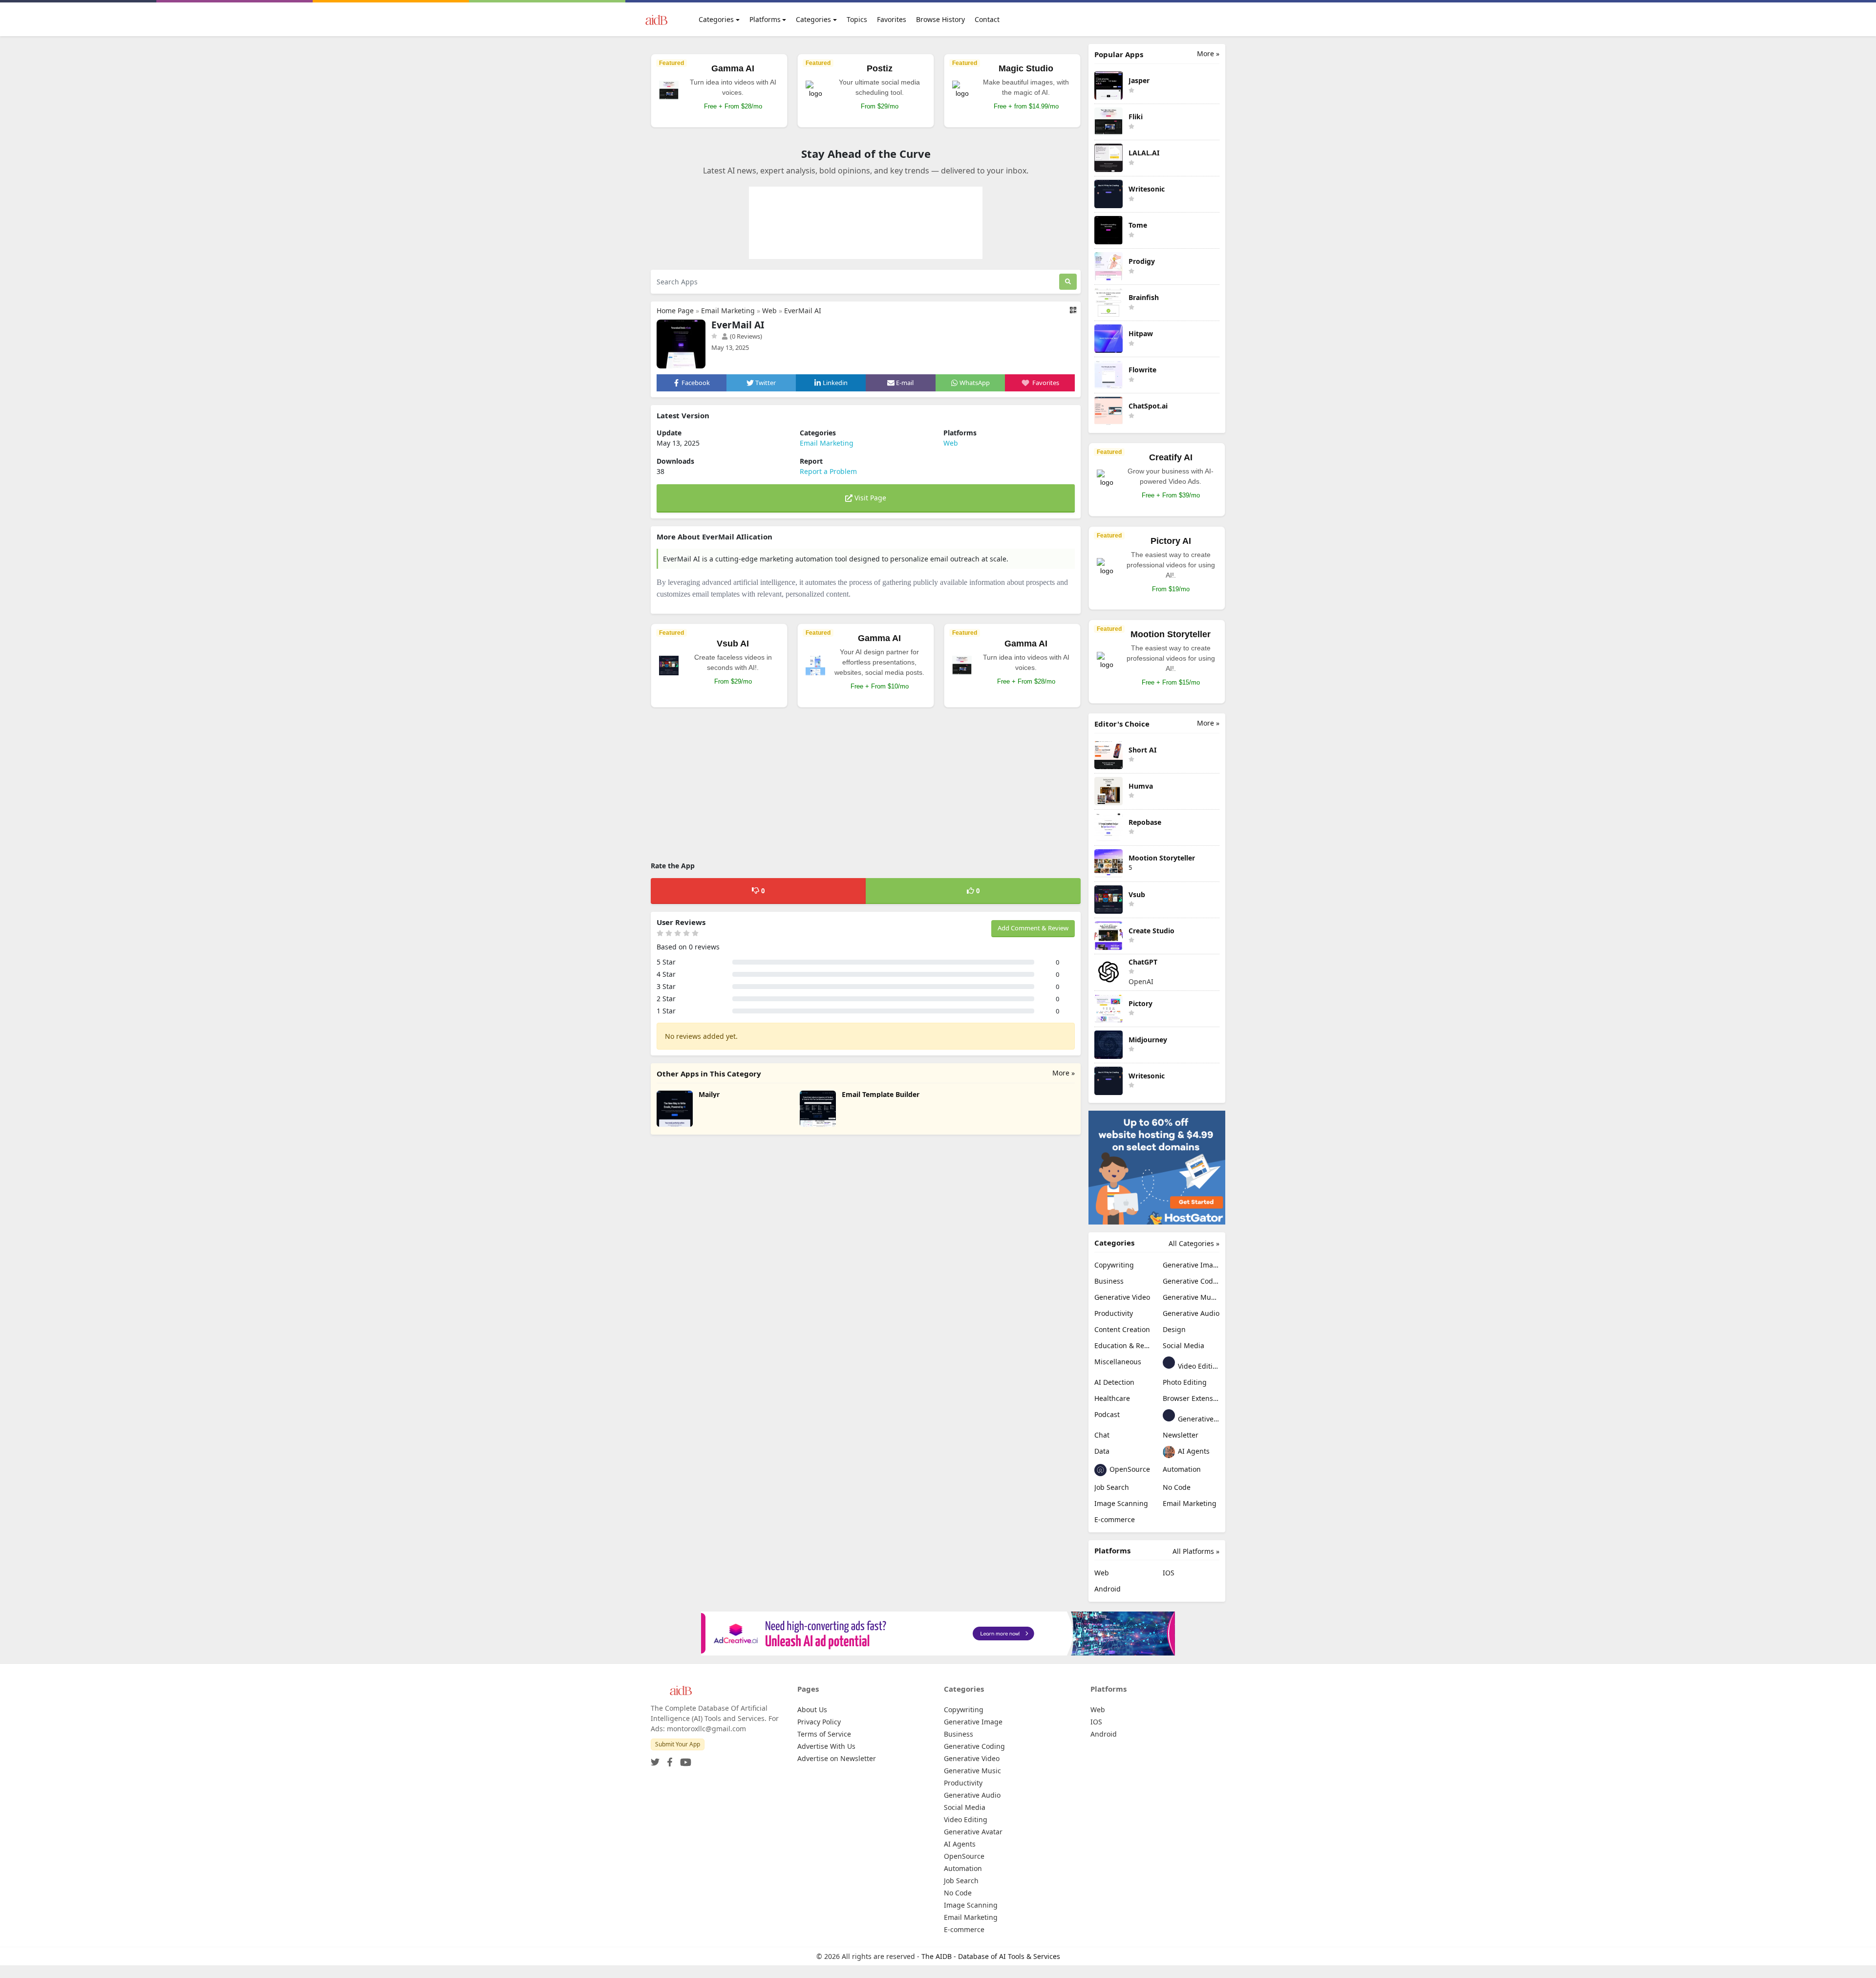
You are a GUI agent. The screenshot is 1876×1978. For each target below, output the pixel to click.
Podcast (1107, 1414)
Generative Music (1191, 1297)
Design (1174, 1329)
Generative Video (1122, 1297)
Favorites (892, 19)
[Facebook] (668, 1759)
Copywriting (1114, 1265)
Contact (987, 19)
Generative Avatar (1198, 1419)
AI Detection (1114, 1382)
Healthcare (1112, 1398)
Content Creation (1122, 1329)
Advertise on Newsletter (837, 1758)
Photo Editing (1185, 1382)
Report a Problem (828, 471)
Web (769, 311)
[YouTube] (684, 1759)
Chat (1102, 1435)
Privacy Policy (819, 1722)
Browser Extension (1191, 1398)
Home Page (675, 311)
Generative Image (1191, 1265)
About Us (812, 1709)
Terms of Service (824, 1734)
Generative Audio (1191, 1313)
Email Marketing (728, 311)
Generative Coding (1191, 1281)
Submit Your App (678, 1744)
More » (1064, 1073)
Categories (716, 19)
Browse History (940, 19)
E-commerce (1115, 1519)
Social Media (1183, 1345)
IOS (1169, 1573)
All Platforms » (1196, 1551)
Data (1102, 1451)
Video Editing (1198, 1366)
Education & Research (1123, 1345)
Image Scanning (1121, 1503)
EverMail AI (803, 311)
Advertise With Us (826, 1746)
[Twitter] (655, 1759)
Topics (857, 19)
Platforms (765, 19)
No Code (1177, 1487)
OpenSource (1129, 1469)
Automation (1182, 1469)
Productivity (1114, 1313)
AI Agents (1193, 1451)
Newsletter (1181, 1435)
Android (1108, 1589)
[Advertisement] (866, 786)
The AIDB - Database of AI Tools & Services (991, 1956)
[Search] (1068, 282)
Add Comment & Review (1033, 928)
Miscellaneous (1118, 1362)
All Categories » (1194, 1243)
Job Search (1112, 1487)
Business (1109, 1281)
